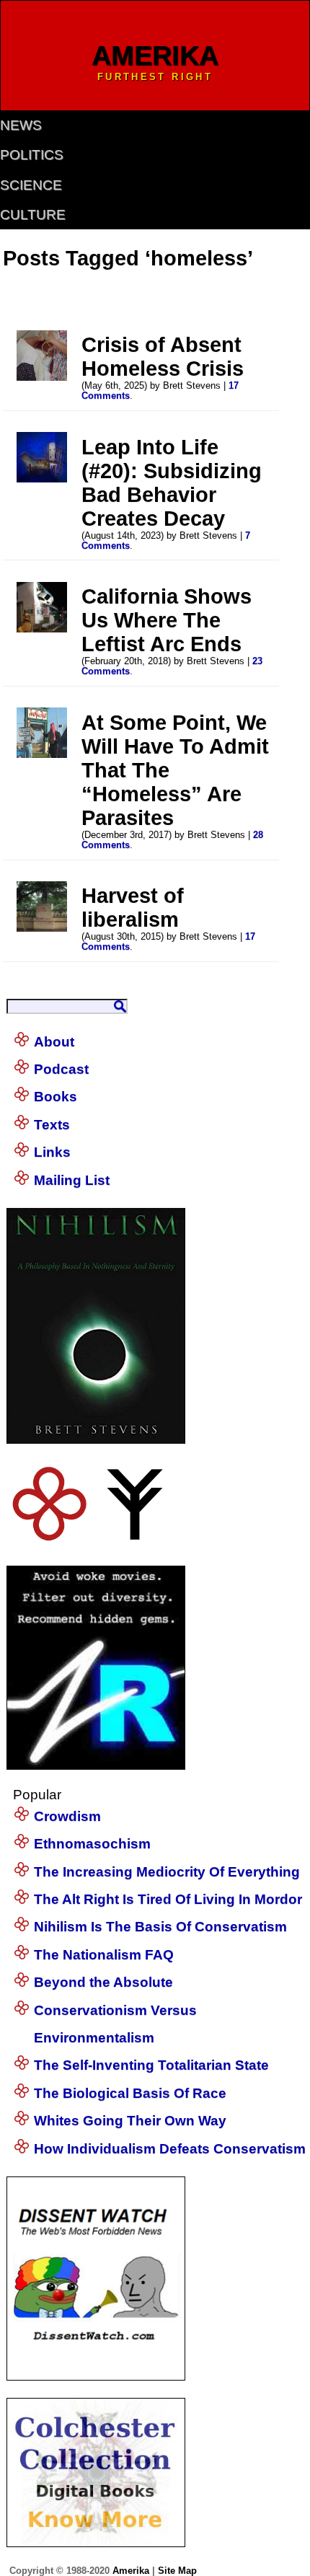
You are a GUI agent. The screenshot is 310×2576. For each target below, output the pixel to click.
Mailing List (72, 1180)
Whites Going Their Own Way (130, 2121)
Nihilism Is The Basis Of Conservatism (160, 1927)
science (31, 185)
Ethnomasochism (92, 1844)
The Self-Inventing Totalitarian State (151, 2065)
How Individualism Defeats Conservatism (170, 2149)
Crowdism (67, 1816)
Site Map (177, 2571)
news (21, 125)
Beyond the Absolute (103, 1982)
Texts (52, 1125)
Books (56, 1097)
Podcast (61, 1069)
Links (52, 1152)
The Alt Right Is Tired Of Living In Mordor (168, 1899)
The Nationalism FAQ (104, 1955)
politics (32, 155)
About (54, 1042)
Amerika (131, 2571)
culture (33, 215)
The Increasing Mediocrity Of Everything (167, 1872)
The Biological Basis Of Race (130, 2093)
